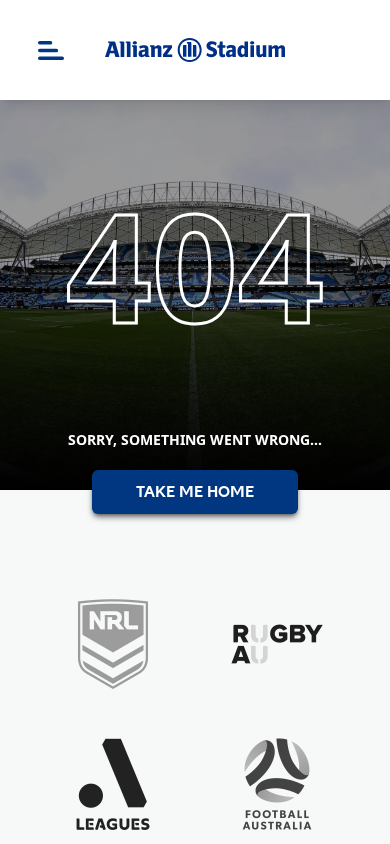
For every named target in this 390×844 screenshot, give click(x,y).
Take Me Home (195, 492)
